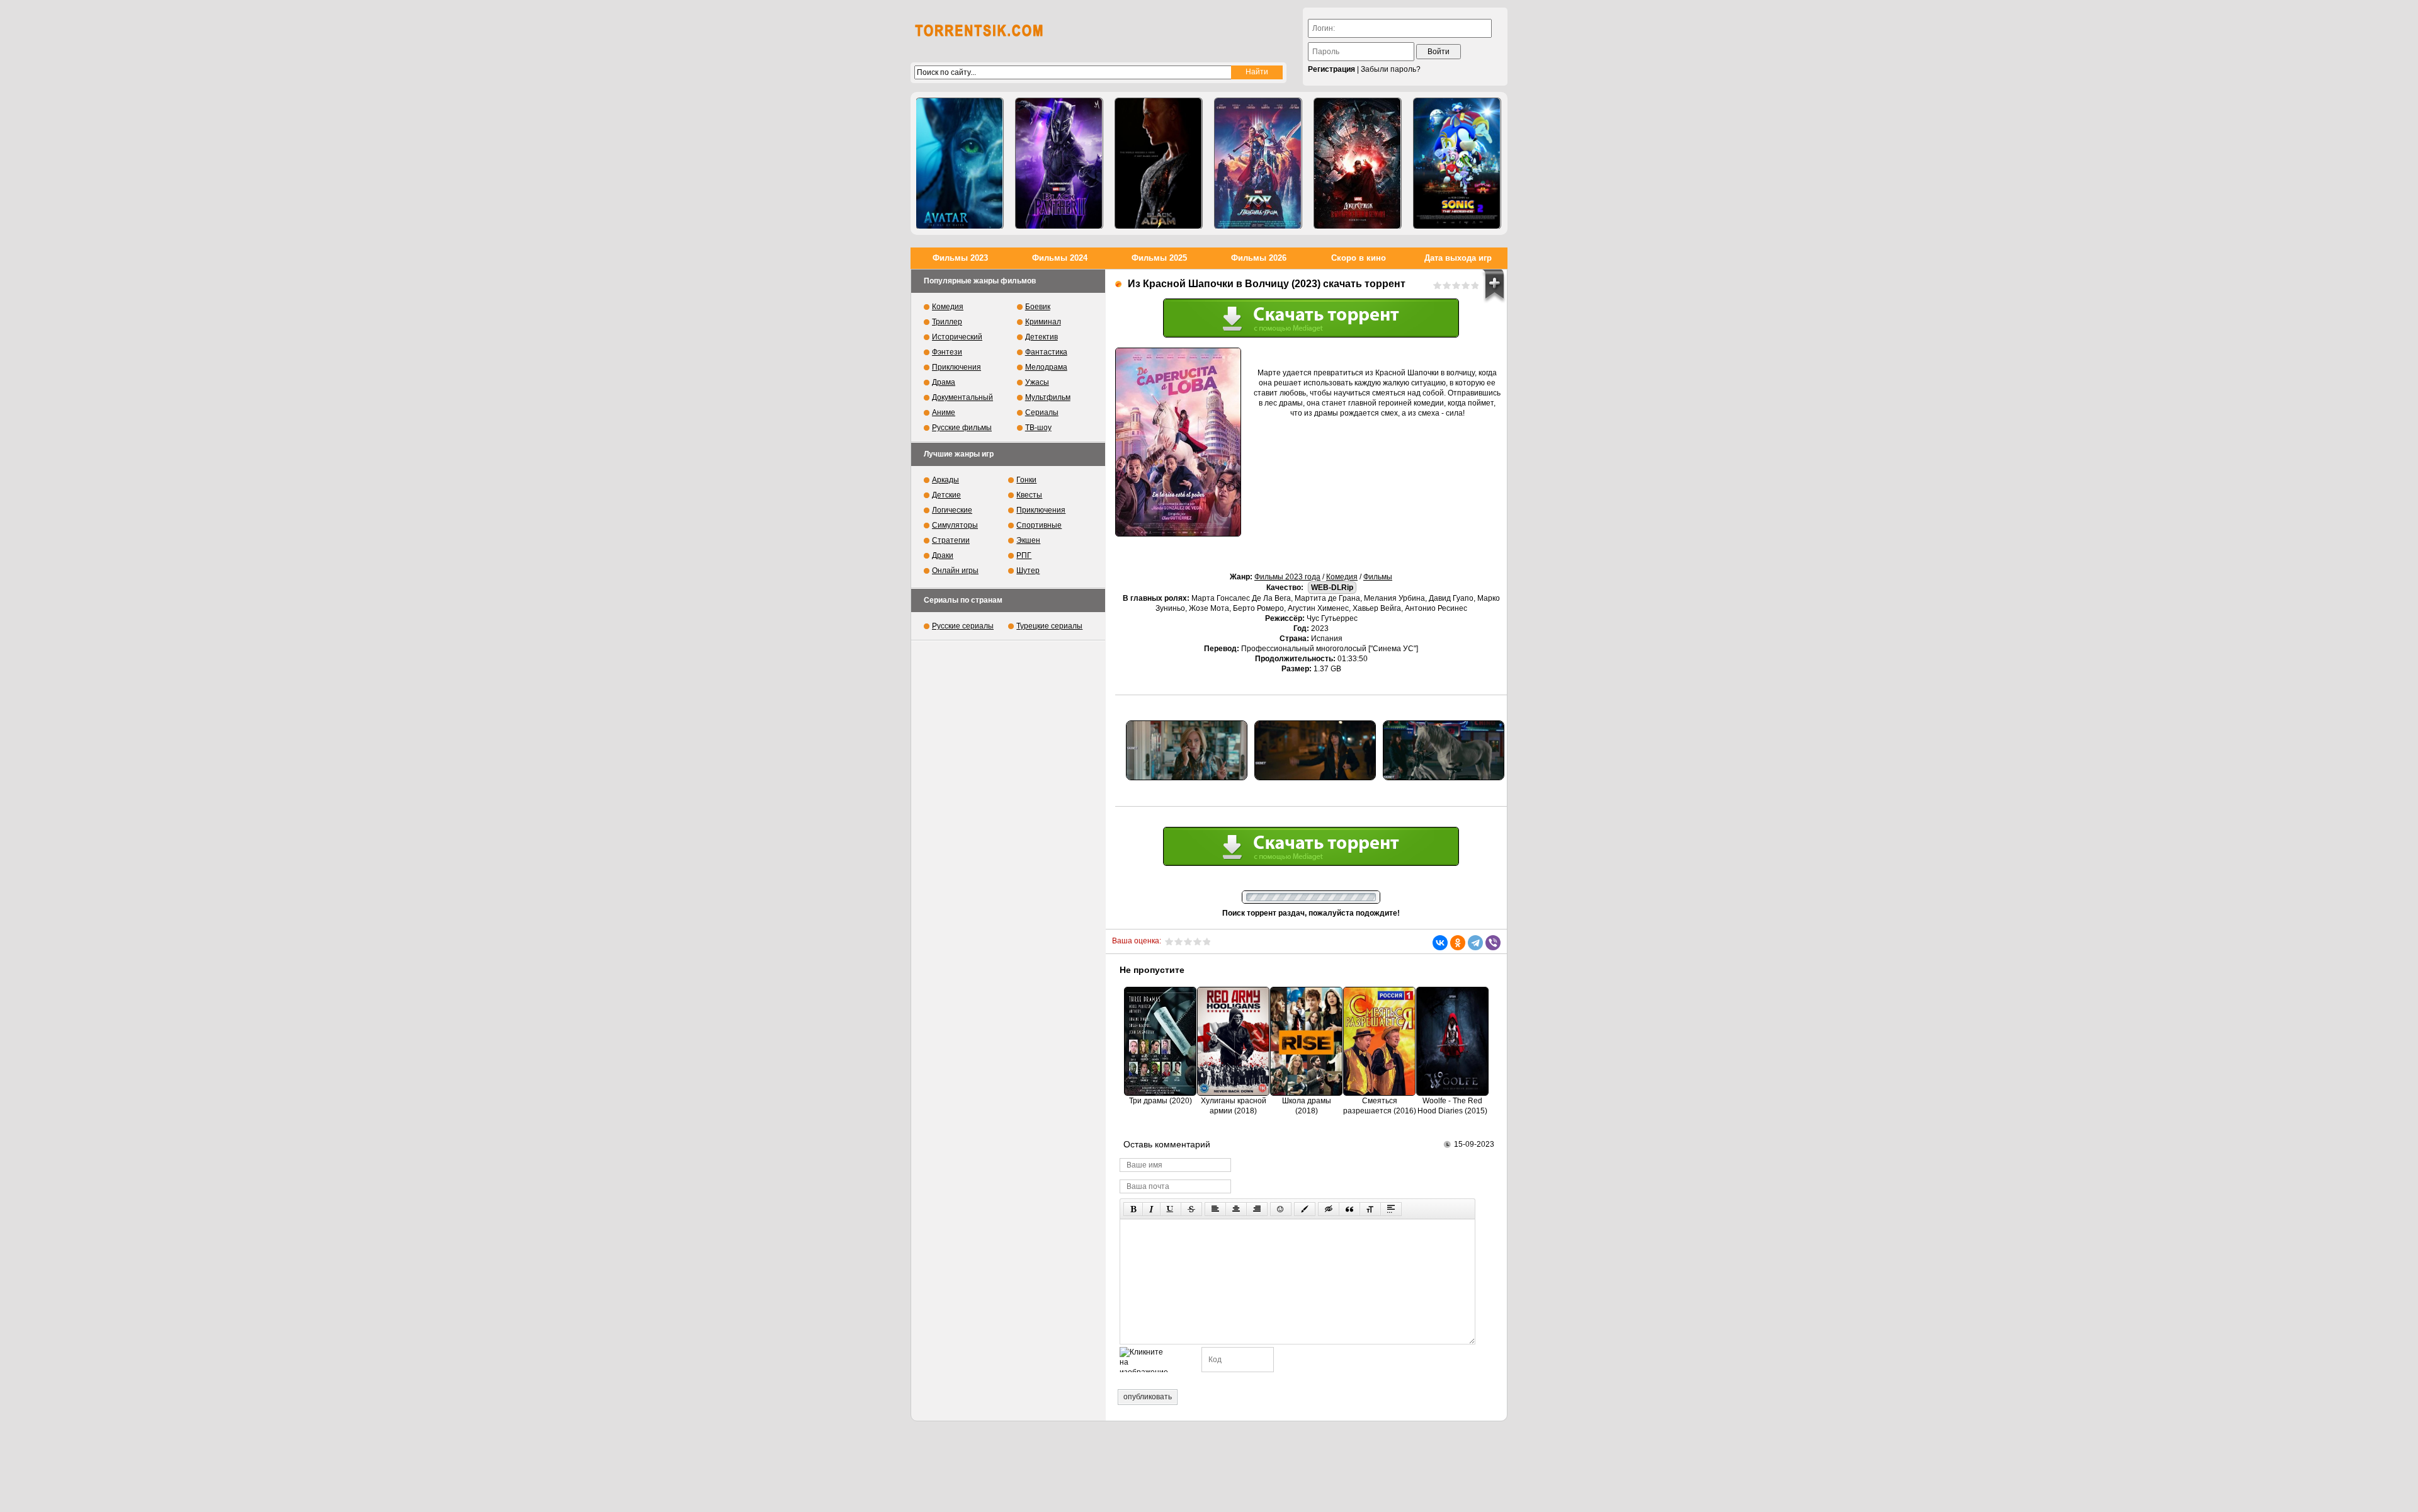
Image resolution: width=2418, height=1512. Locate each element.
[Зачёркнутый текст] (1191, 1209)
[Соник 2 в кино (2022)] (1457, 163)
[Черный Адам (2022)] (1159, 163)
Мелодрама (1046, 367)
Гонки (1026, 480)
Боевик (1038, 307)
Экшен (1028, 540)
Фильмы (1378, 577)
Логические (952, 510)
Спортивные (1039, 525)
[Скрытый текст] (1329, 1209)
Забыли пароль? (1391, 69)
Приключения (956, 367)
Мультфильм (1048, 397)
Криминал (1043, 322)
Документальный (962, 397)
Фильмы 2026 (1259, 258)
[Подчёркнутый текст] (1171, 1209)
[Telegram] (1475, 943)
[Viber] (1493, 943)
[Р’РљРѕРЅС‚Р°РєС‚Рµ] (1440, 943)
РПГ (1024, 555)
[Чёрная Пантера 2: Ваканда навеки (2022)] (1059, 163)
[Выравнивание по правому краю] (1257, 1209)
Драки (943, 555)
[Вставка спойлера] (1391, 1209)
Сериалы (1042, 412)
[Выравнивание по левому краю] (1215, 1209)
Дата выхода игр (1458, 258)
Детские (946, 495)
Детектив (1042, 337)
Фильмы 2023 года (1287, 577)
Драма (944, 382)
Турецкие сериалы (1049, 626)
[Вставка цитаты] (1349, 1209)
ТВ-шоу (1038, 428)
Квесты (1029, 495)
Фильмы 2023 (960, 258)
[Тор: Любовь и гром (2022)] (1258, 163)
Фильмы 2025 (1159, 258)
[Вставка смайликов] (1281, 1209)
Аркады (945, 480)
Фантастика (1046, 352)
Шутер (1028, 571)
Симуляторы (955, 525)
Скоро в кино (1359, 258)
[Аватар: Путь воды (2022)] (960, 163)
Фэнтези (947, 352)
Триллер (947, 322)
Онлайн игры (955, 571)
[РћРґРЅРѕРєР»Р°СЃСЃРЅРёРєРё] (1458, 943)
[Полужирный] (1133, 1209)
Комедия (1342, 577)
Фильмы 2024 (1060, 258)
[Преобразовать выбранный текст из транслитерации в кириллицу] (1370, 1209)
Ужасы (1037, 382)
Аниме (944, 412)
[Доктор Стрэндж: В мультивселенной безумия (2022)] (1358, 163)
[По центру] (1236, 1209)
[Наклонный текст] (1151, 1209)
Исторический (957, 337)
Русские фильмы (962, 428)
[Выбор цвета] (1305, 1209)
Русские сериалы (963, 626)
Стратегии (951, 540)
